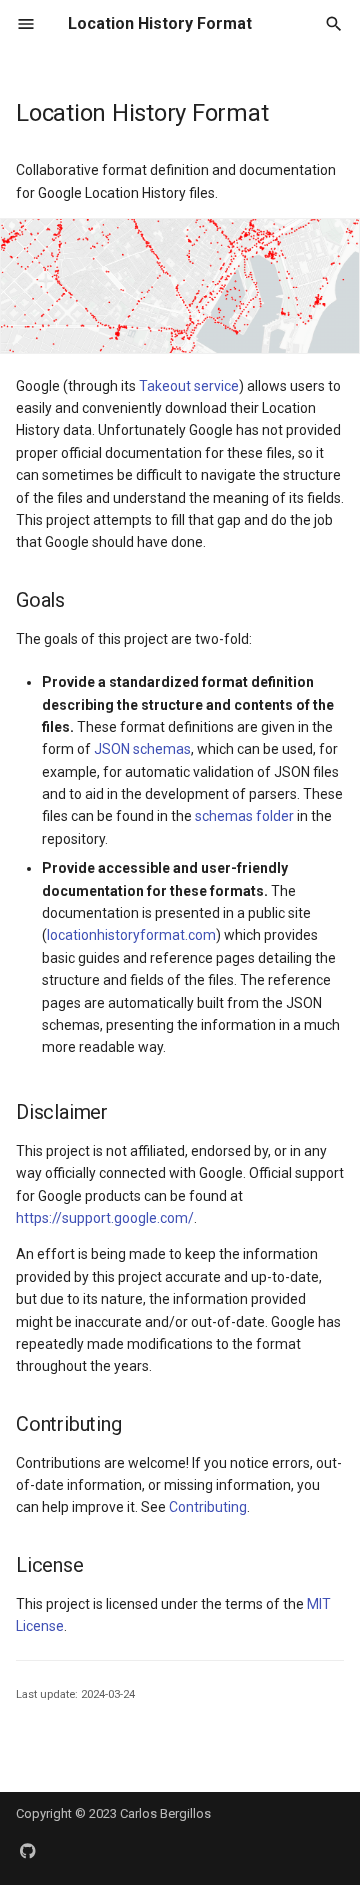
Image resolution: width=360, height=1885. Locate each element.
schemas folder (244, 816)
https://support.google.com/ (105, 1218)
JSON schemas (142, 749)
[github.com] (28, 1853)
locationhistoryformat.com (131, 935)
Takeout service (189, 386)
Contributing (208, 1507)
